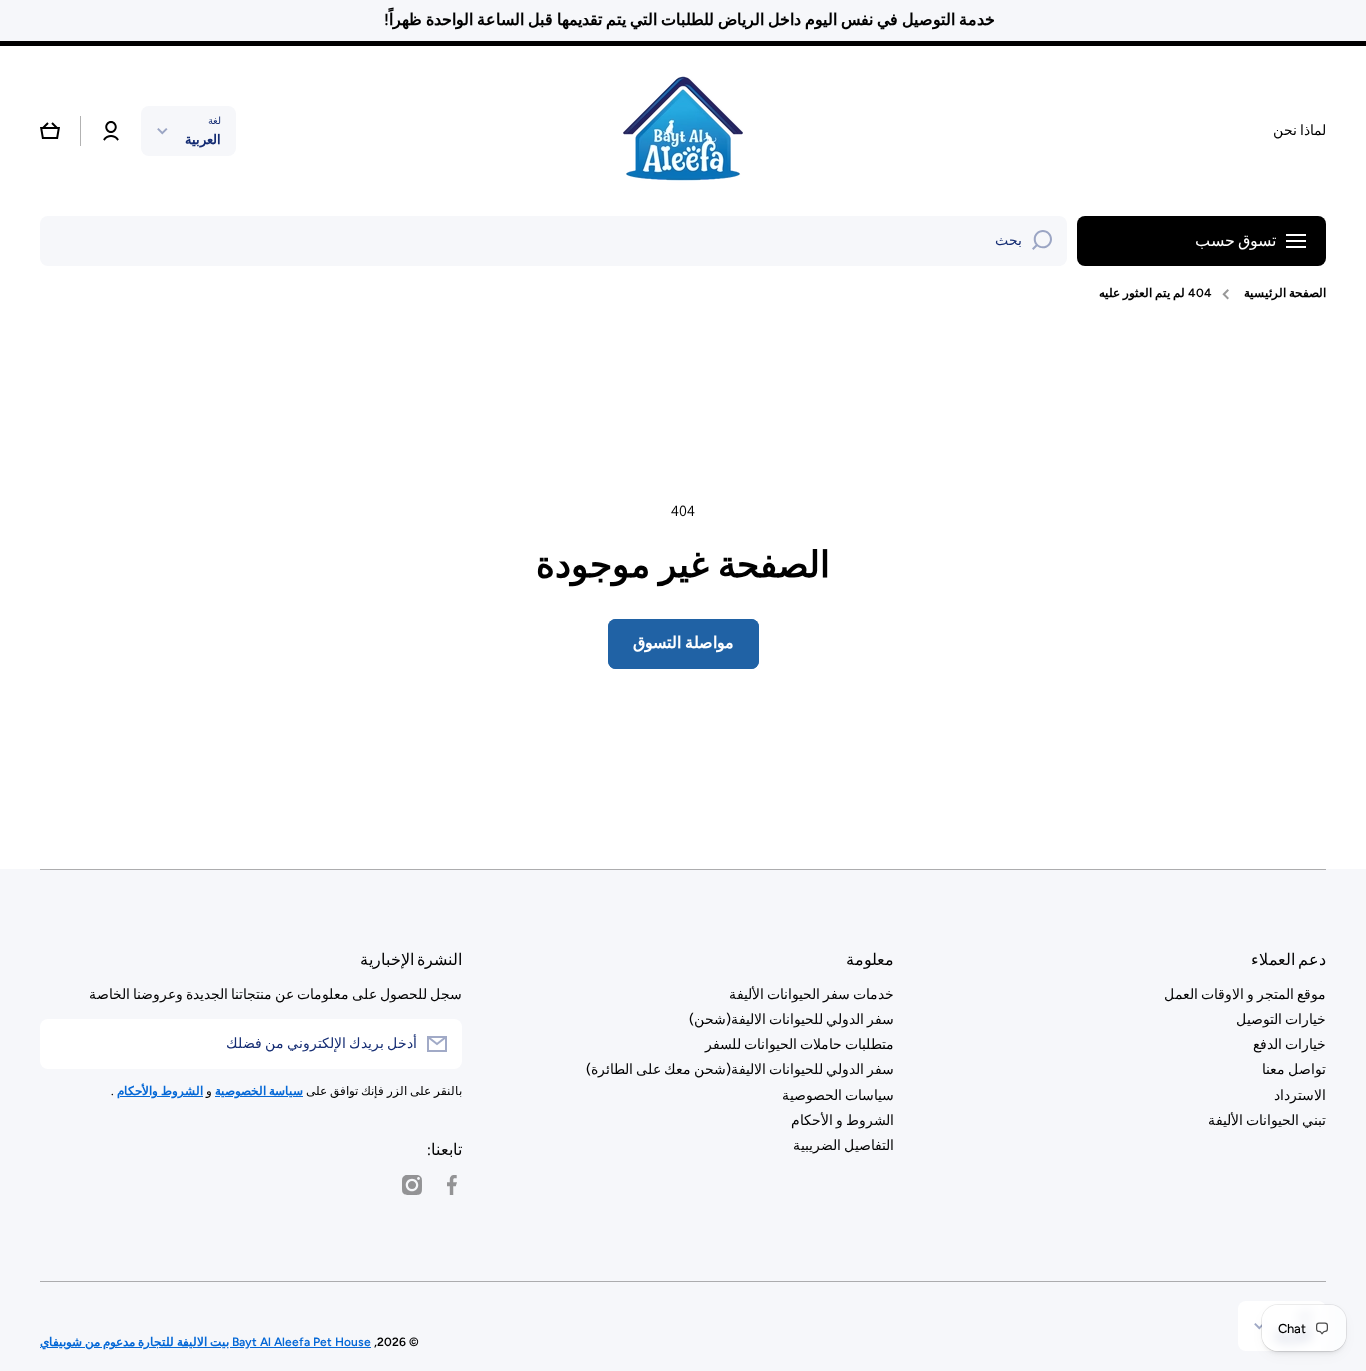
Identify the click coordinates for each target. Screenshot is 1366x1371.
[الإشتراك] (65, 1044)
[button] (50, 131)
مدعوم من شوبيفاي (87, 1342)
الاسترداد (1300, 1095)
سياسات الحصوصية (838, 1095)
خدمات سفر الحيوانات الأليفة (811, 994)
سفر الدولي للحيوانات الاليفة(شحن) (791, 1019)
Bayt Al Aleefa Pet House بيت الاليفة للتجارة (253, 1342)
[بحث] (1042, 241)
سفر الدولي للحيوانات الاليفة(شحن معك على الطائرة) (740, 1069)
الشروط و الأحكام (842, 1120)
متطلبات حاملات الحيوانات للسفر (799, 1044)
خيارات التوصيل (1281, 1019)
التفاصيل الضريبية (843, 1145)
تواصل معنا (1294, 1069)
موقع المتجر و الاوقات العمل (1245, 994)
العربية (203, 139)
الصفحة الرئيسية (1285, 293)
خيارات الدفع (1289, 1044)
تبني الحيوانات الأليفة (1267, 1120)
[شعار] (683, 131)
